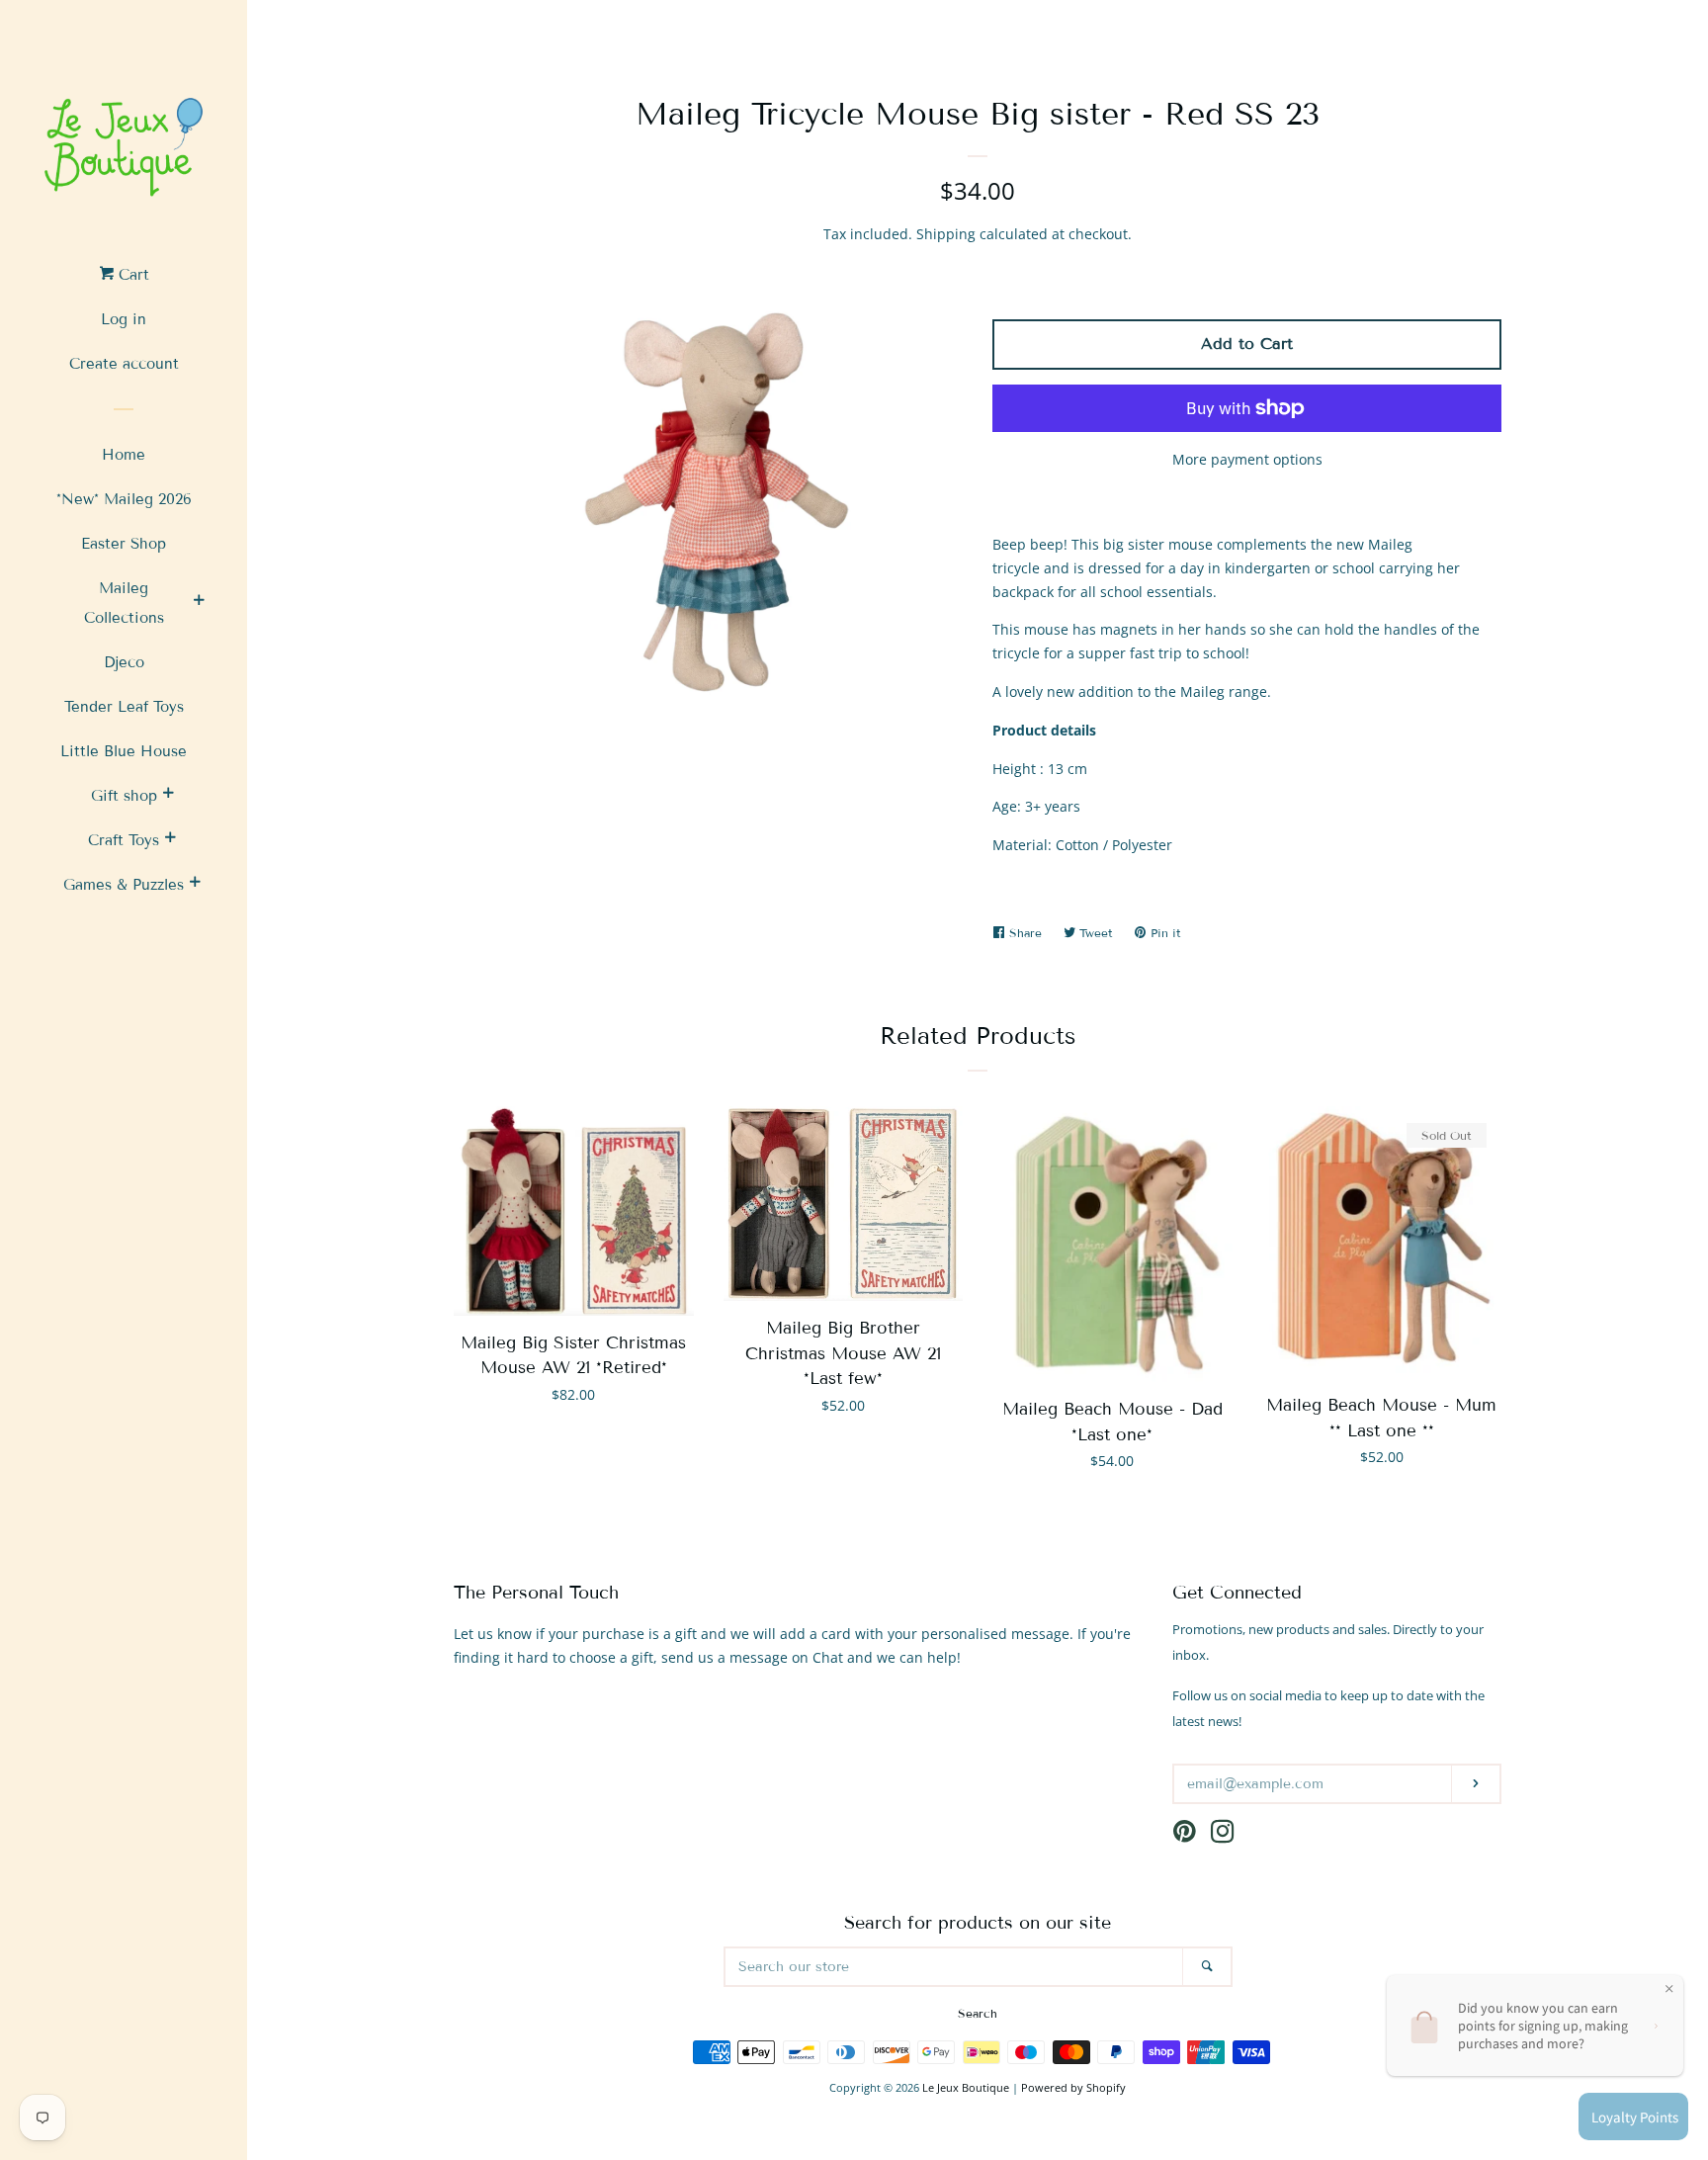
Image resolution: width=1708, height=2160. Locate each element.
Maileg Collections (124, 603)
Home (124, 455)
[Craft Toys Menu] (170, 840)
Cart (131, 275)
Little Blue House (124, 751)
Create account (124, 364)
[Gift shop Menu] (168, 796)
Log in (124, 319)
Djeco (124, 662)
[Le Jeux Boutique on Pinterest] (1185, 1835)
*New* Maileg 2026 (124, 499)
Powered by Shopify (1073, 2087)
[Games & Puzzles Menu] (195, 885)
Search (978, 2013)
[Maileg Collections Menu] (199, 603)
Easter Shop (124, 544)
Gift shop (124, 796)
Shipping (946, 234)
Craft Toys (124, 840)
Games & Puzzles (124, 885)
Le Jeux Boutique (966, 2087)
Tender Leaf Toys (124, 707)
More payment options (1247, 459)
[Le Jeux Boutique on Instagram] (1223, 1835)
